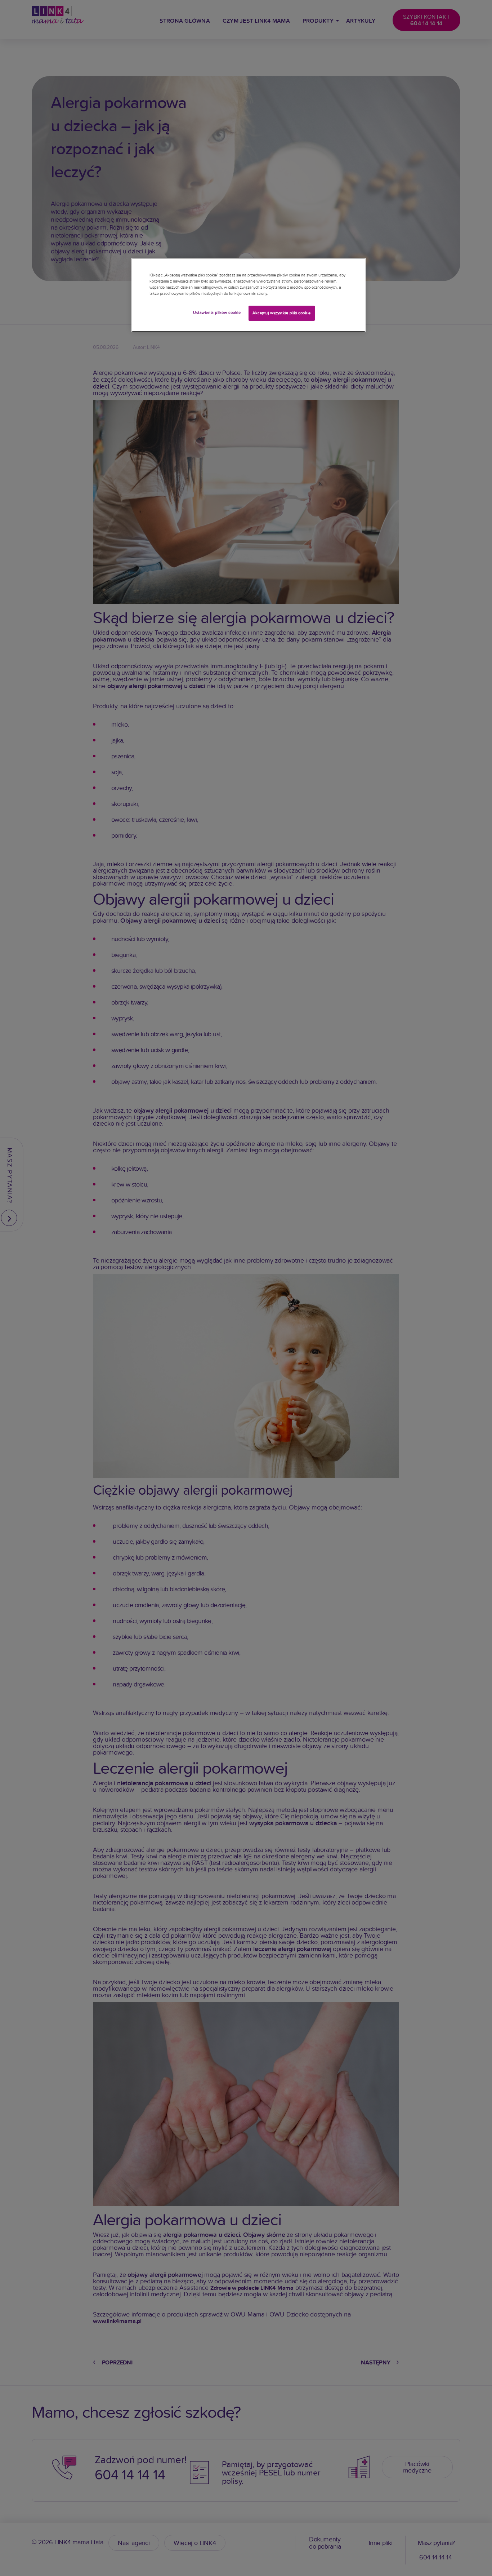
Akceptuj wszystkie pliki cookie (282, 313)
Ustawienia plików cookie (217, 312)
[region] (249, 295)
